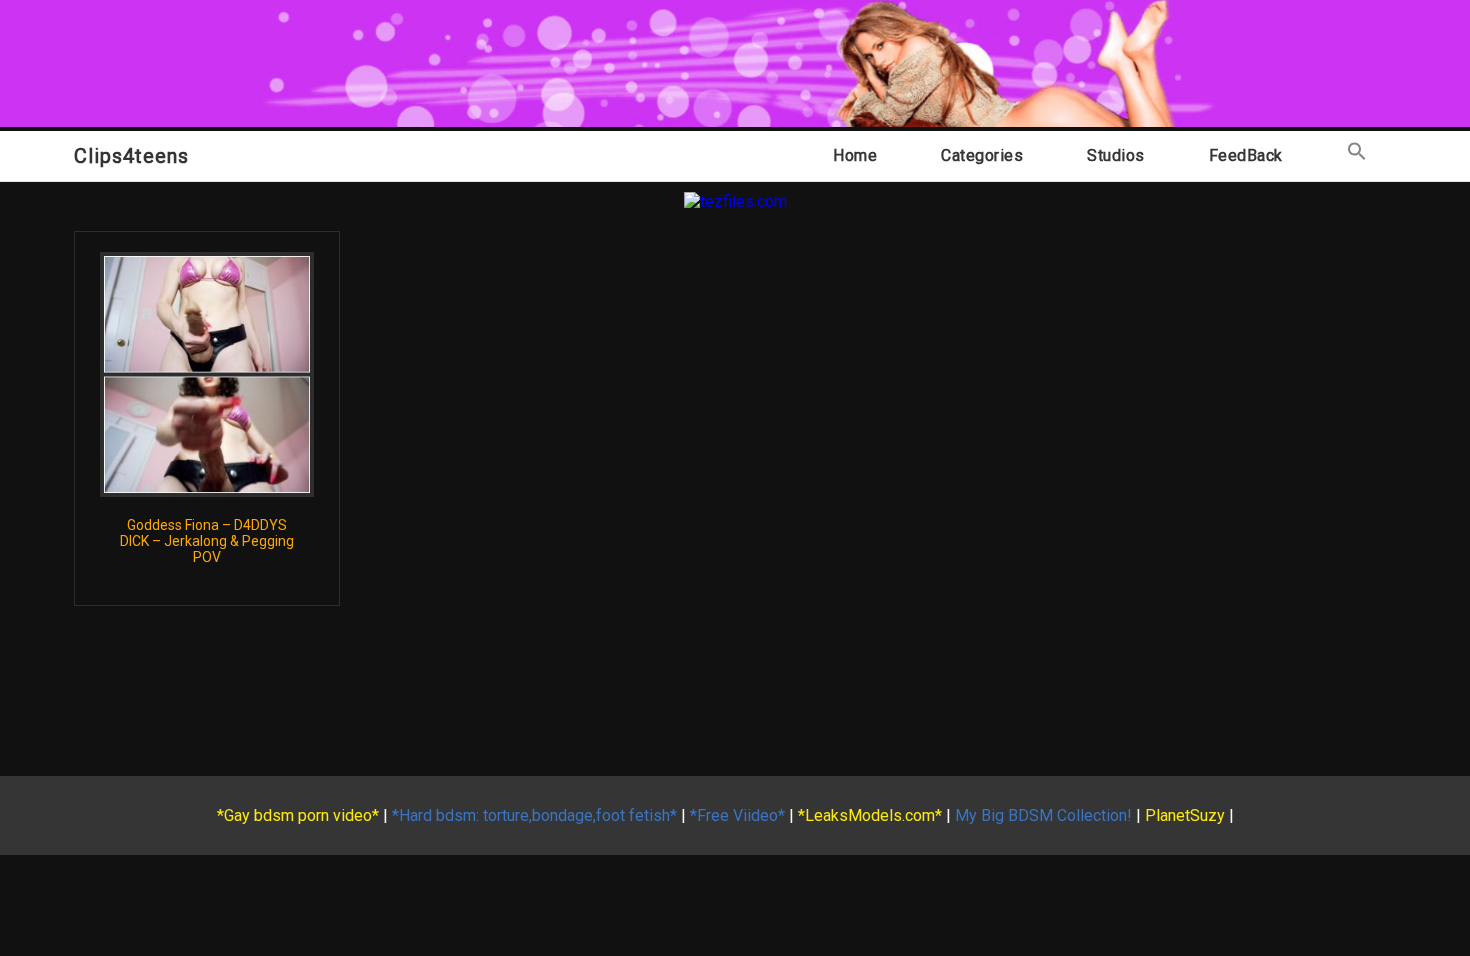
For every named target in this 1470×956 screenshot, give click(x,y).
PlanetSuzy (1185, 815)
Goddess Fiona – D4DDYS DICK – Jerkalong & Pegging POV (207, 541)
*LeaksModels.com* (870, 815)
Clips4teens (131, 156)
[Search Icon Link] (1357, 155)
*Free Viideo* (737, 815)
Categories (982, 155)
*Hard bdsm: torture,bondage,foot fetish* (534, 815)
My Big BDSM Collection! (1043, 815)
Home (855, 155)
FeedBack (1246, 155)
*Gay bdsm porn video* (298, 815)
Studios (1116, 155)
